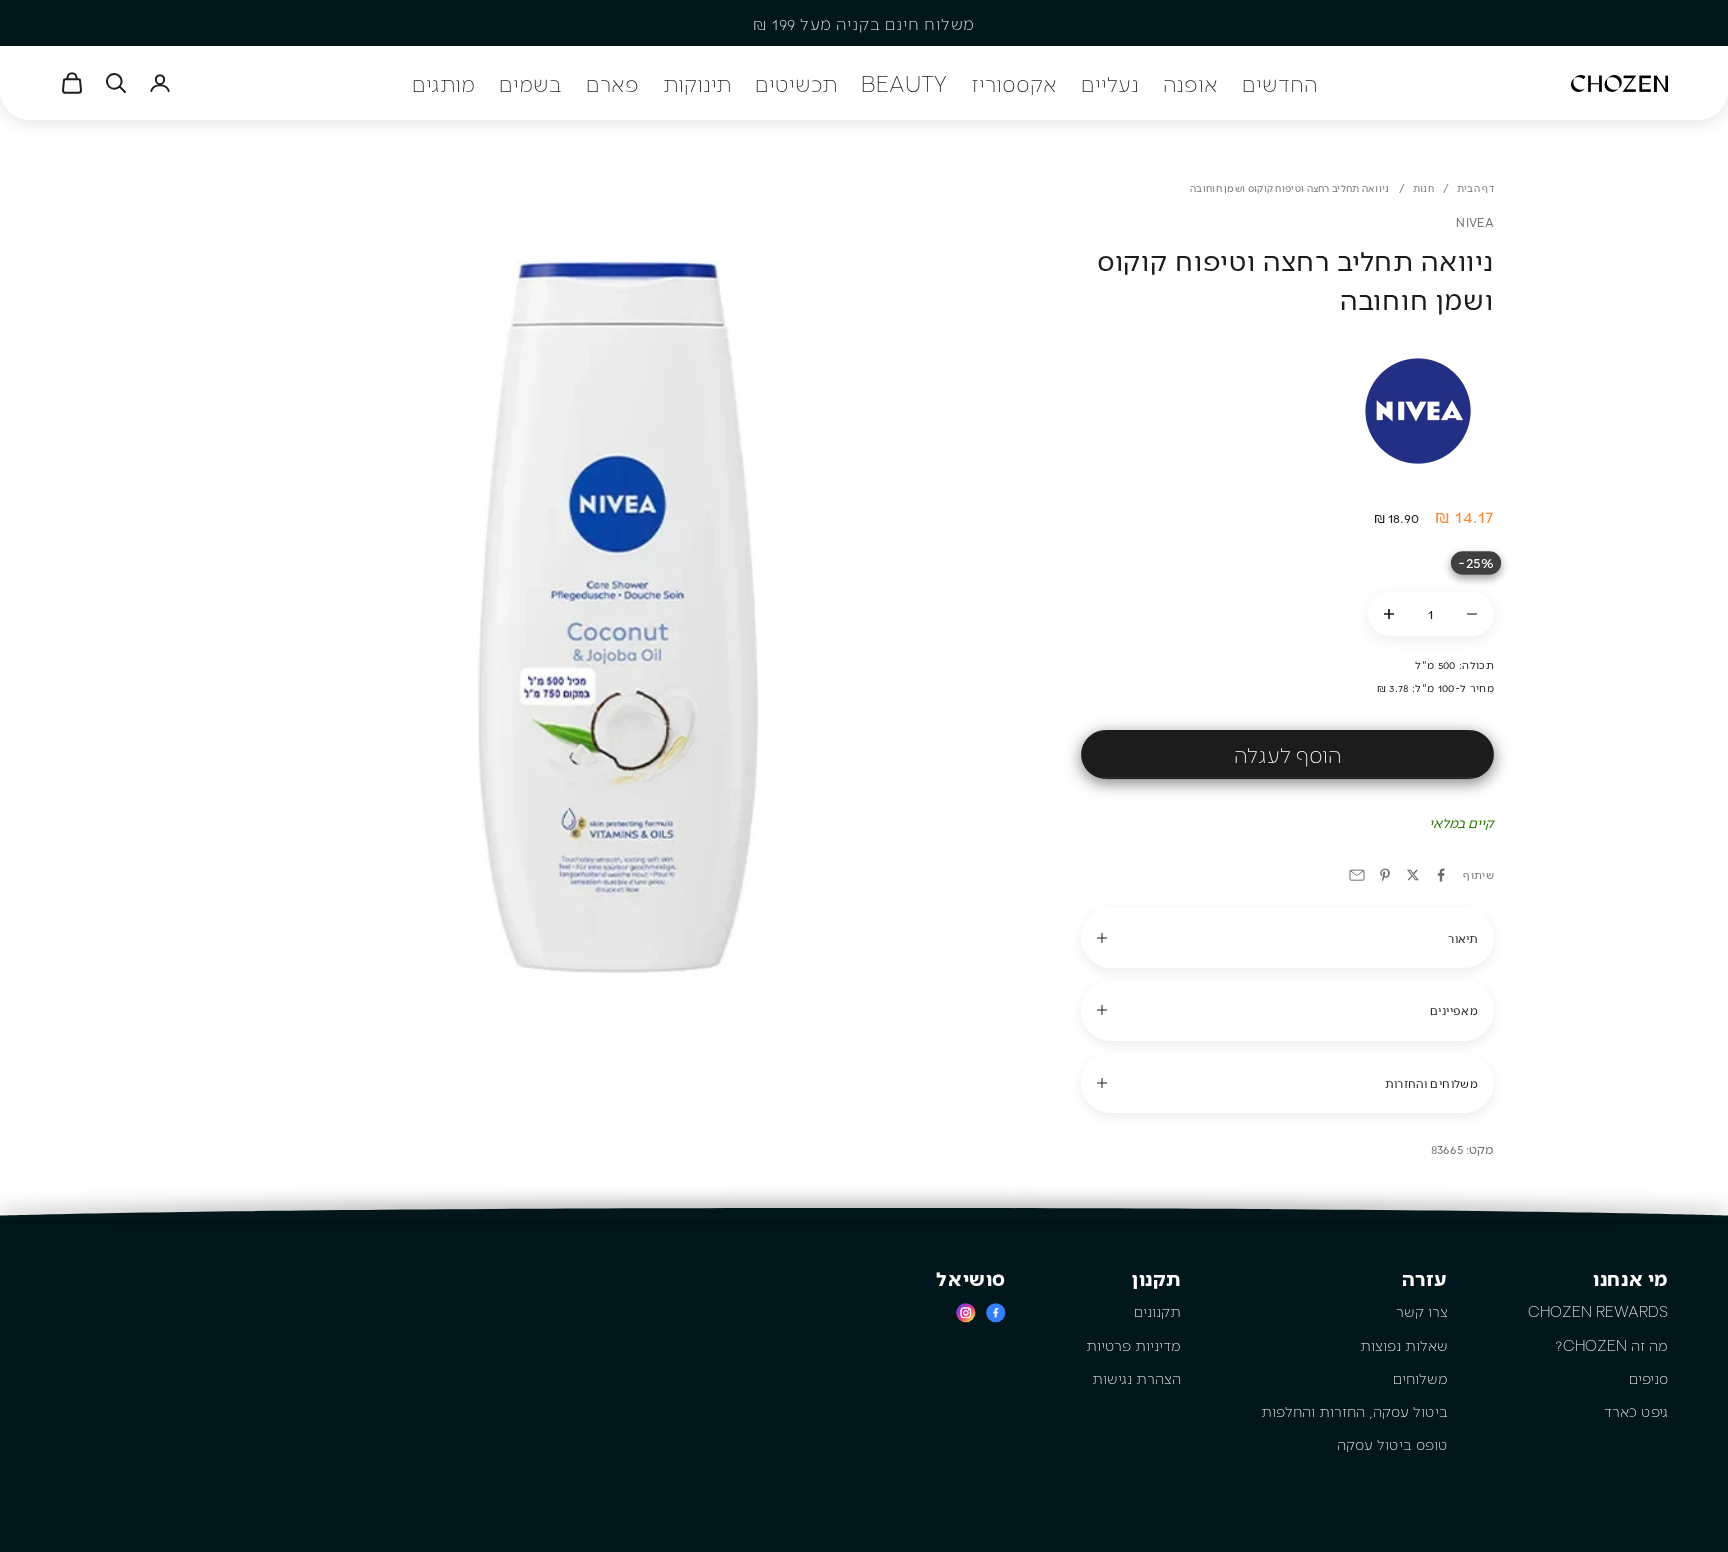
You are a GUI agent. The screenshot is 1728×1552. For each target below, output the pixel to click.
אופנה (1190, 83)
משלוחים (1420, 1378)
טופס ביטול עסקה (1392, 1444)
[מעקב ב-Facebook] (996, 1312)
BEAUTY (904, 83)
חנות (1423, 188)
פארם (612, 83)
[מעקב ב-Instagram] (966, 1312)
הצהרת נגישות (1136, 1378)
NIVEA (1475, 222)
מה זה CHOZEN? (1611, 1345)
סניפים (1648, 1378)
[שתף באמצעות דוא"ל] (1357, 875)
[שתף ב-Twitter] (1413, 875)
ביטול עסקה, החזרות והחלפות (1354, 1411)
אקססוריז (1014, 83)
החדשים (1279, 83)
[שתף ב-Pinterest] (1385, 875)
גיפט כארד (1636, 1411)
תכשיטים (796, 83)
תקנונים (1157, 1311)
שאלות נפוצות (1404, 1345)
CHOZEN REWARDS (1598, 1311)
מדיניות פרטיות (1133, 1345)
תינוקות (697, 83)
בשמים (530, 83)
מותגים (443, 83)
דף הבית (1475, 188)
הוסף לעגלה (1287, 754)
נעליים (1110, 83)
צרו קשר (1422, 1311)
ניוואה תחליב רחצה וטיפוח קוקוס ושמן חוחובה (1290, 188)
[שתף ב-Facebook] (1441, 875)
